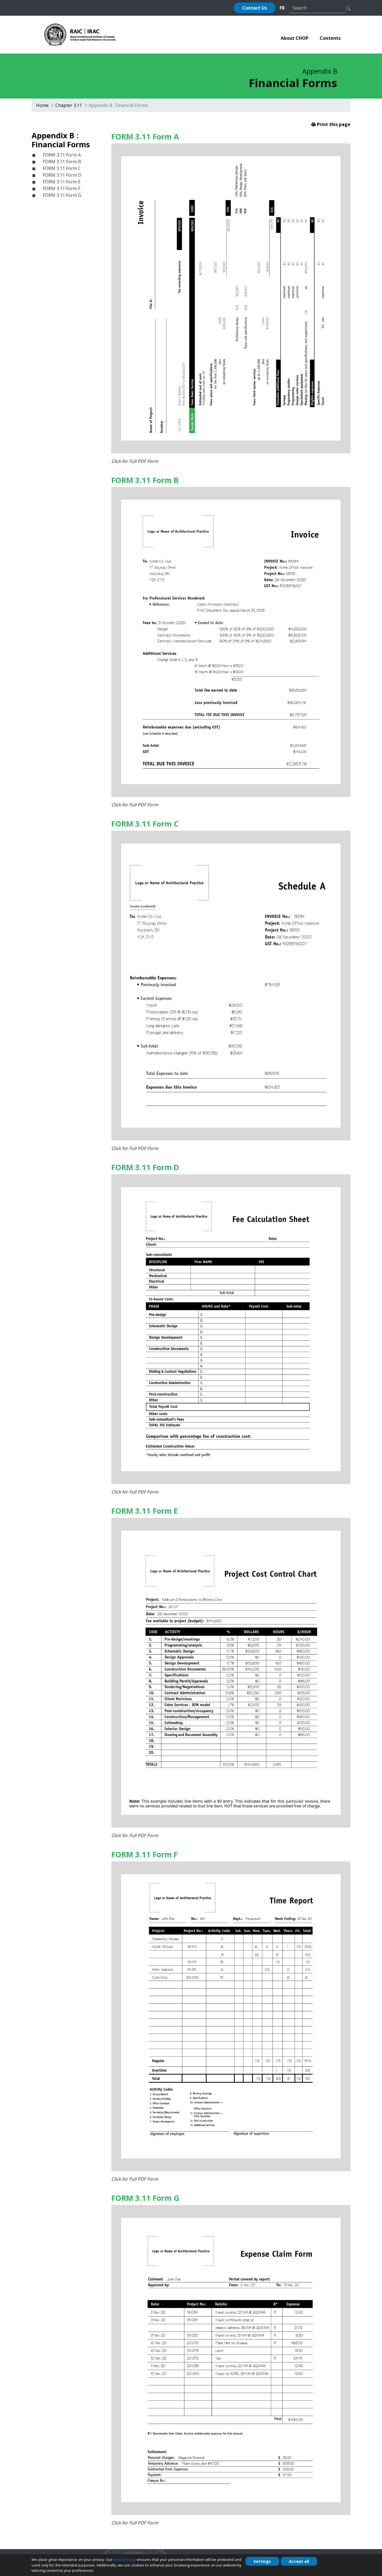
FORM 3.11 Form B (62, 162)
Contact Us (255, 8)
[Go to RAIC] (80, 34)
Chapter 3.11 (69, 105)
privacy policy (125, 2559)
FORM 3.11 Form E (62, 182)
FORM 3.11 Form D (62, 175)
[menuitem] (295, 38)
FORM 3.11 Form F (62, 188)
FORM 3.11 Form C (62, 168)
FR (282, 8)
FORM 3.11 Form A (62, 155)
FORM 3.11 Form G (62, 195)
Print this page (333, 124)
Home (42, 105)
